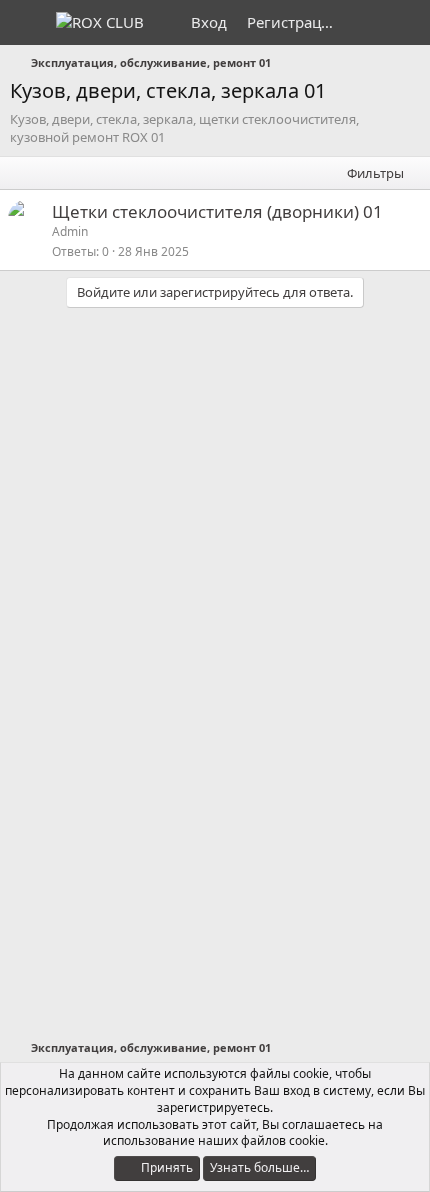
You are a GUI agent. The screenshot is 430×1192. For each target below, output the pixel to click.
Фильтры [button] (375, 173)
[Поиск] (406, 22)
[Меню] (27, 23)
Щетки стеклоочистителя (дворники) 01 (217, 211)
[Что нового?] (366, 22)
